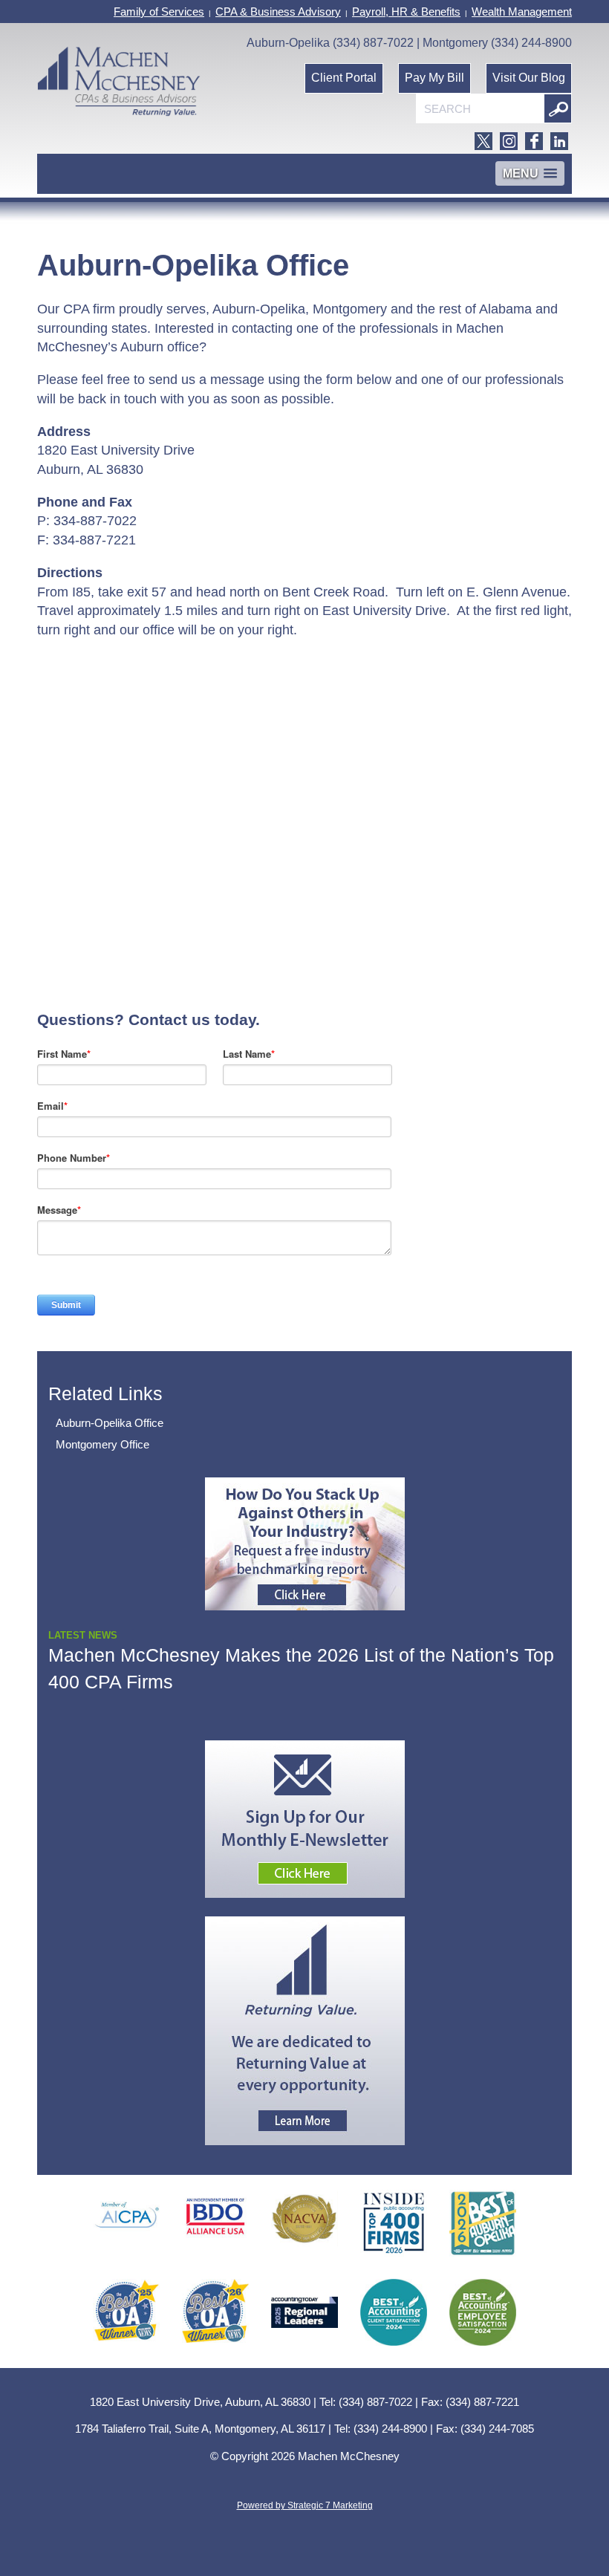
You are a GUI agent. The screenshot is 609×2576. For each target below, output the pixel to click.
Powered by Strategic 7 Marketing (305, 2505)
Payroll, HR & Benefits (406, 12)
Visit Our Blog (529, 78)
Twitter (483, 141)
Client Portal (344, 78)
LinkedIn (559, 141)
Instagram (509, 141)
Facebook (534, 141)
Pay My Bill (434, 78)
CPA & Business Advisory (278, 12)
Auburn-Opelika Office (110, 1423)
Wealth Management (522, 12)
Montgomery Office (102, 1444)
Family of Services (159, 12)
